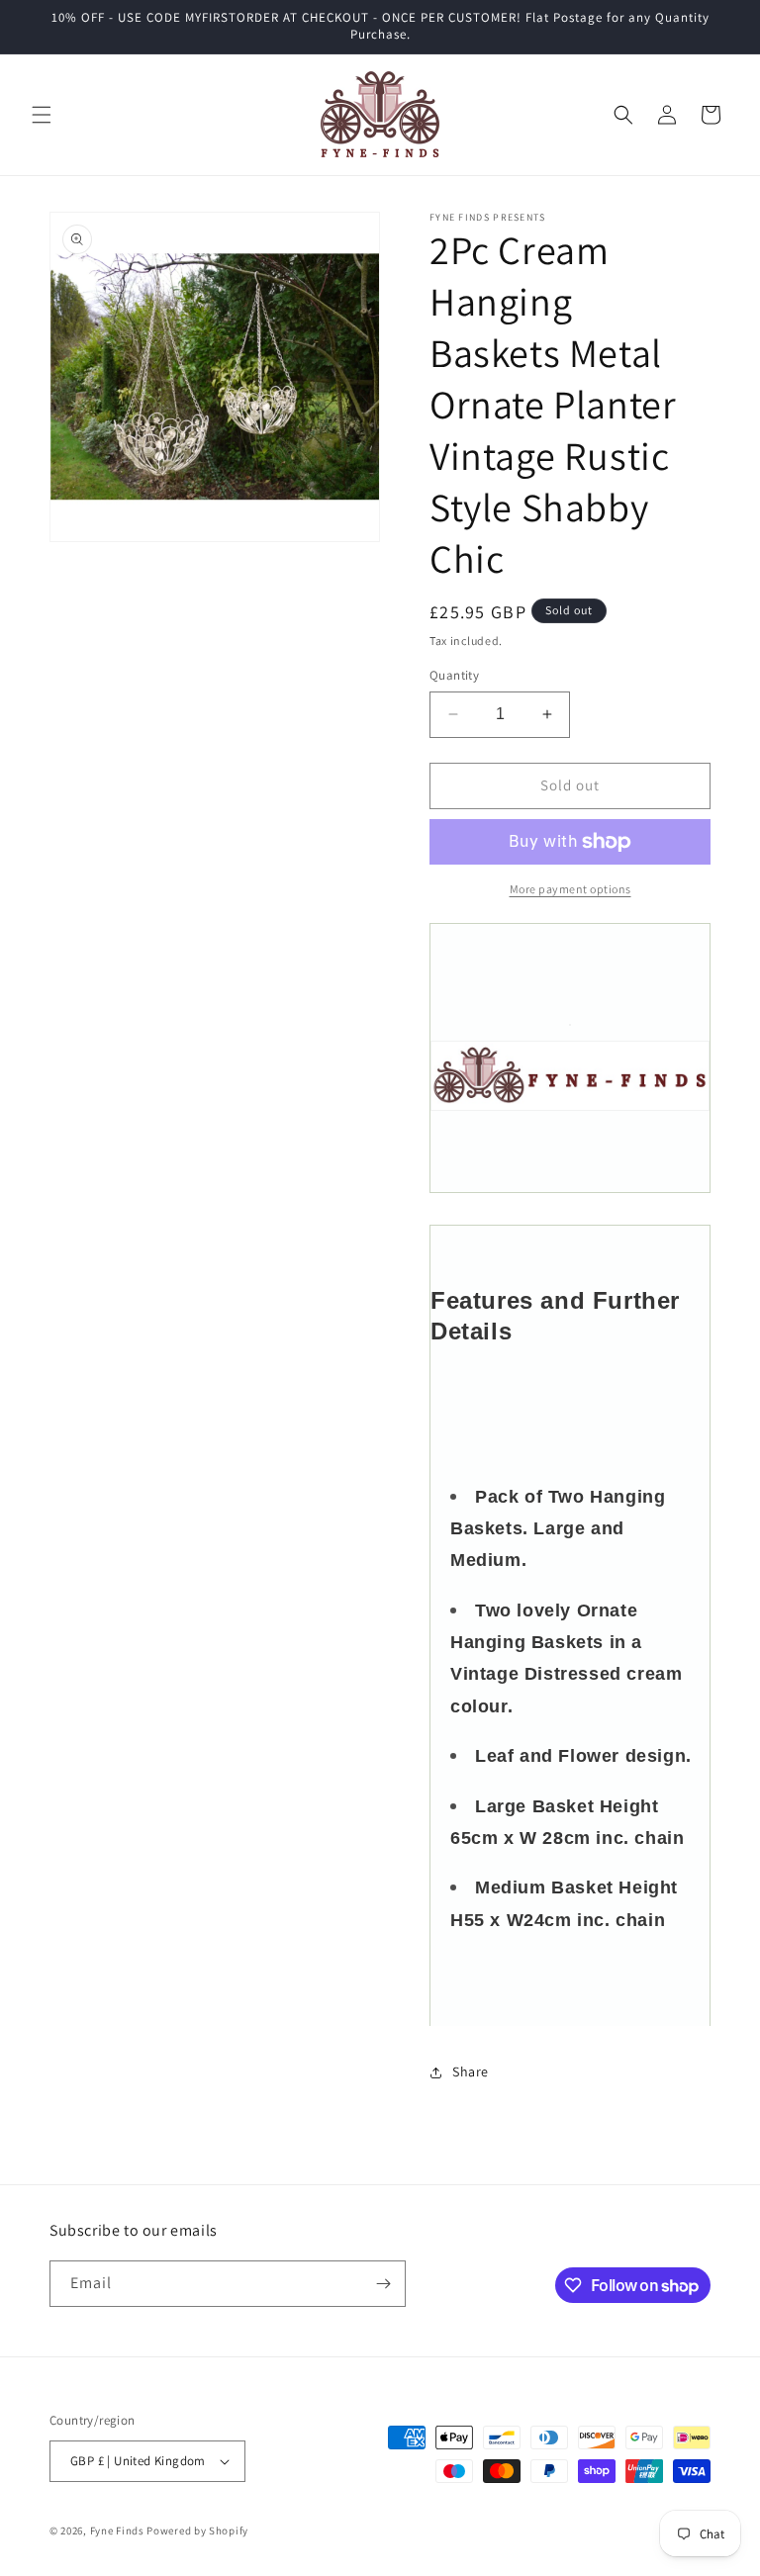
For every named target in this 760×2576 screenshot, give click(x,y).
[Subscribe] (383, 2284)
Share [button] (471, 2071)
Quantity (454, 675)
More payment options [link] (570, 889)
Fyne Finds (117, 2530)
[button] (42, 115)
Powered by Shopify (197, 2530)
